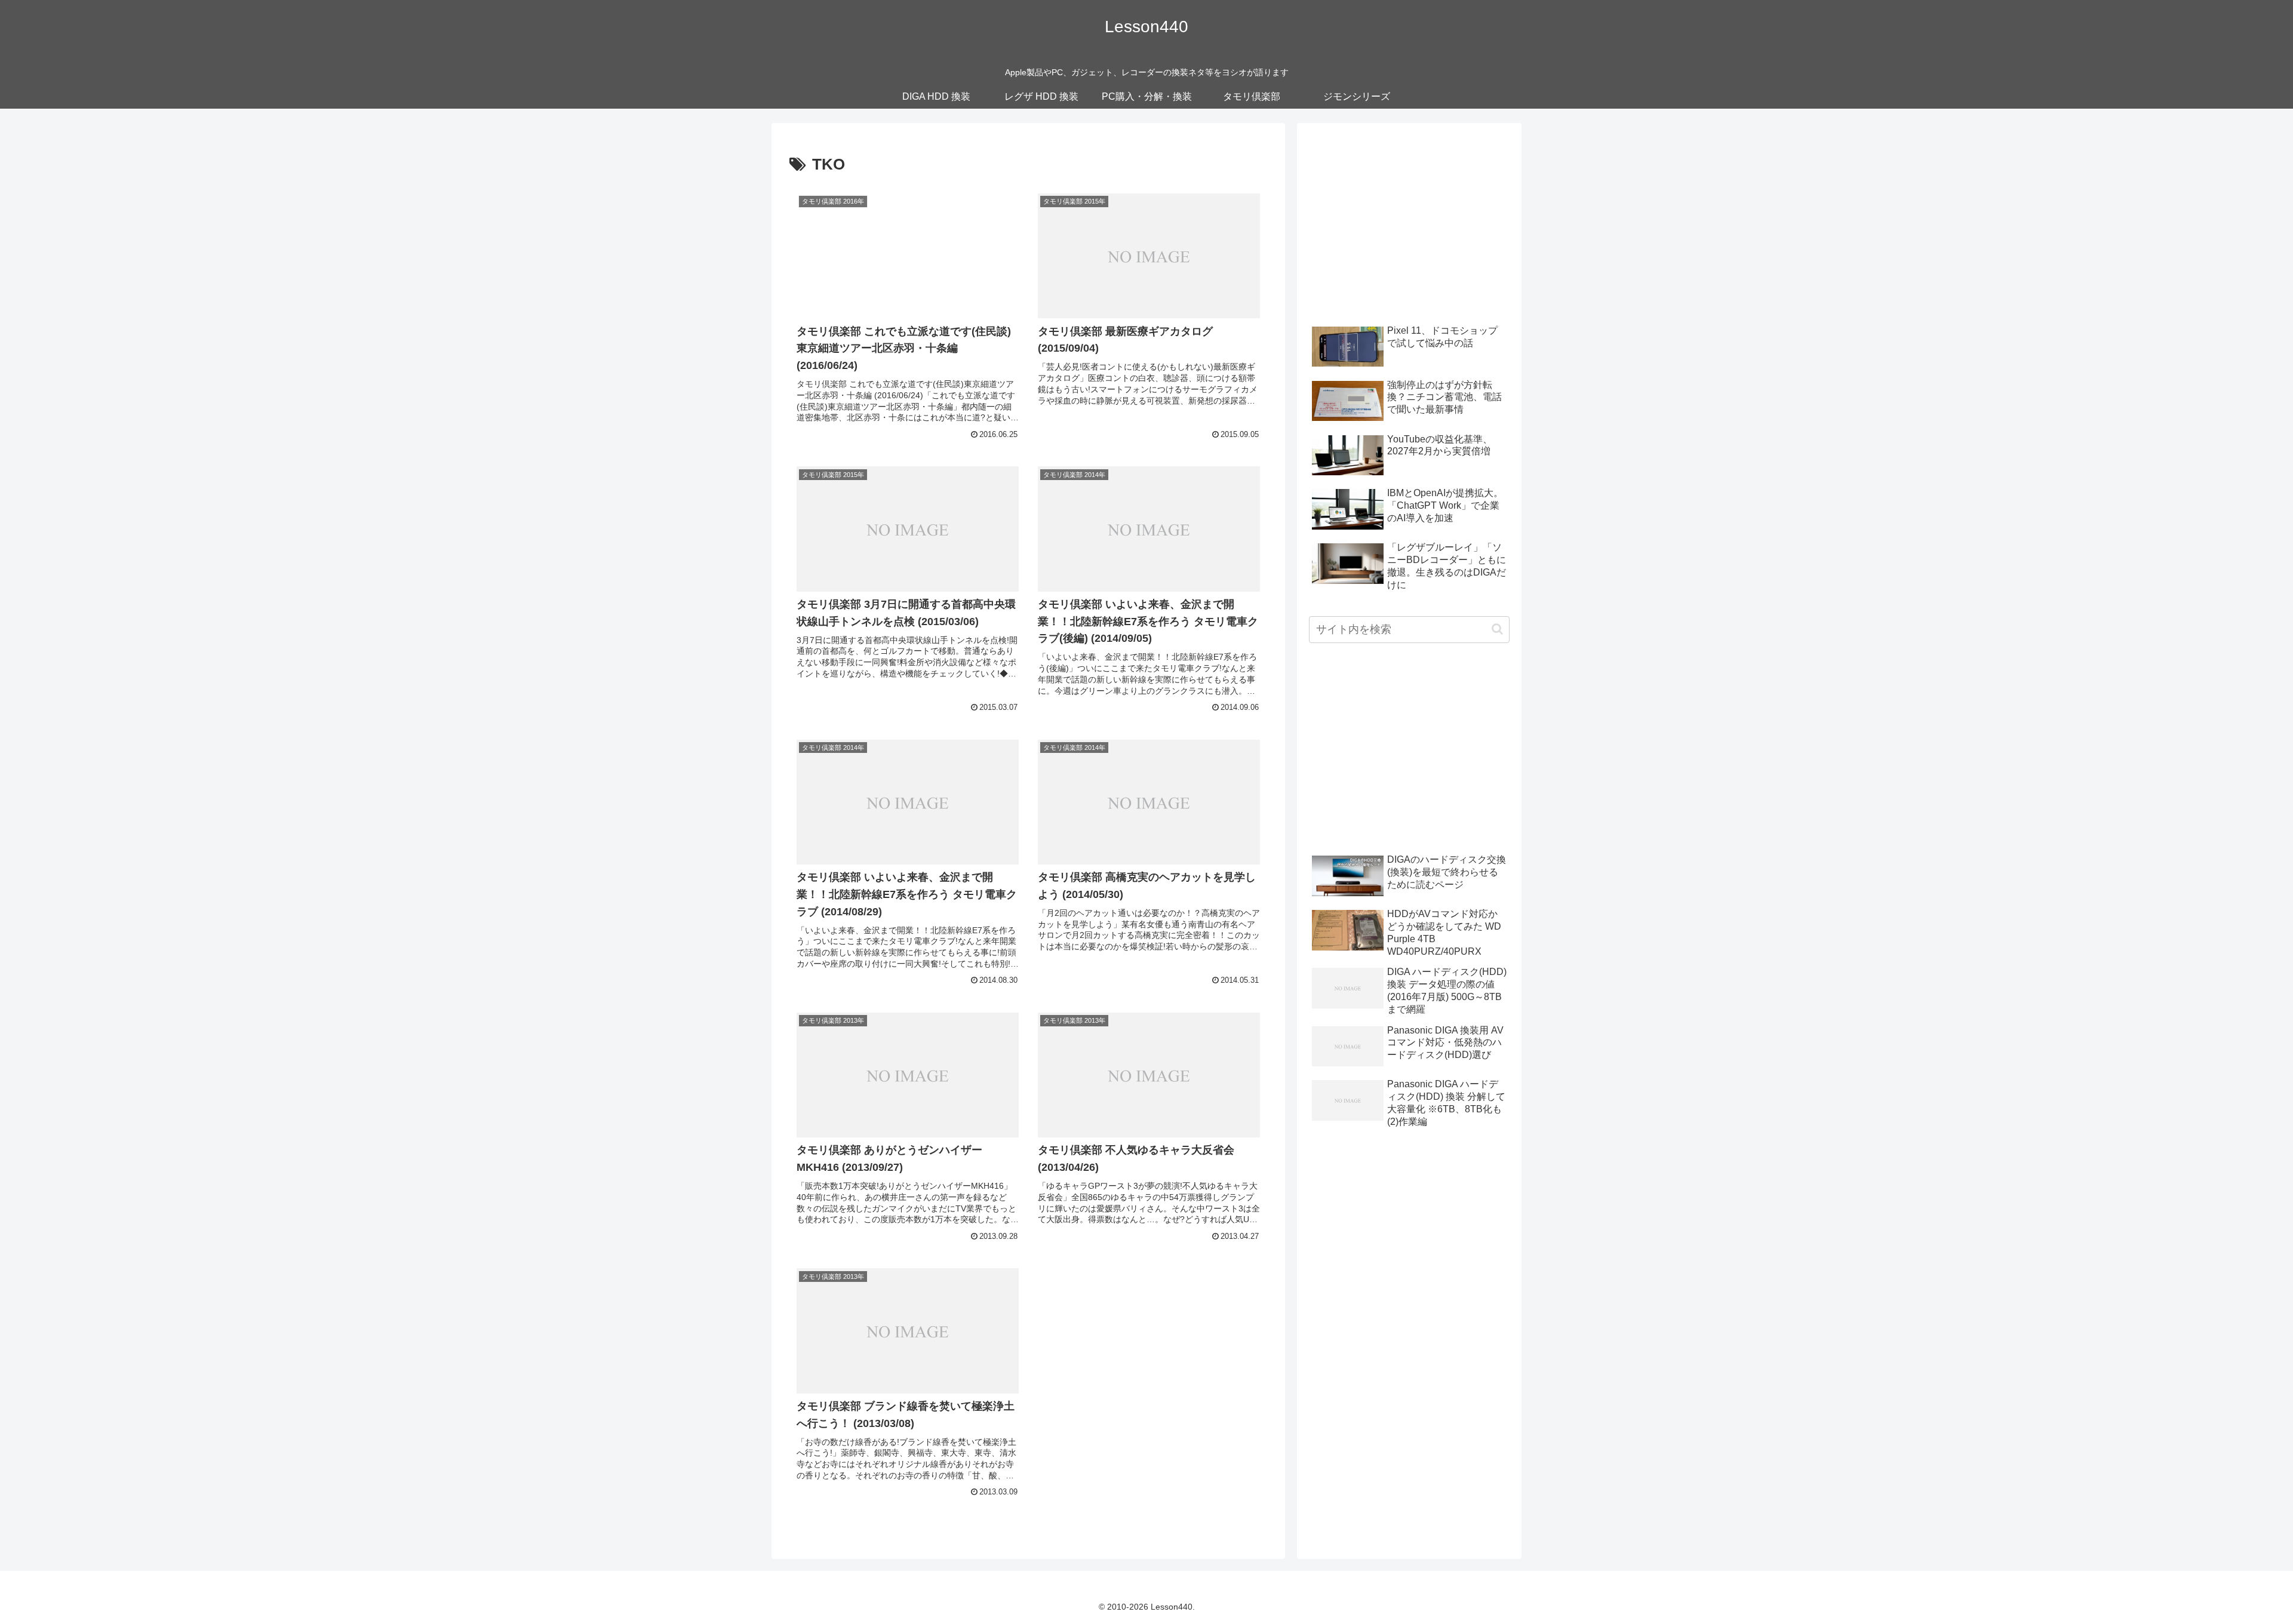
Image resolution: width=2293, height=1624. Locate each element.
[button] (1497, 629)
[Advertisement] (1409, 219)
